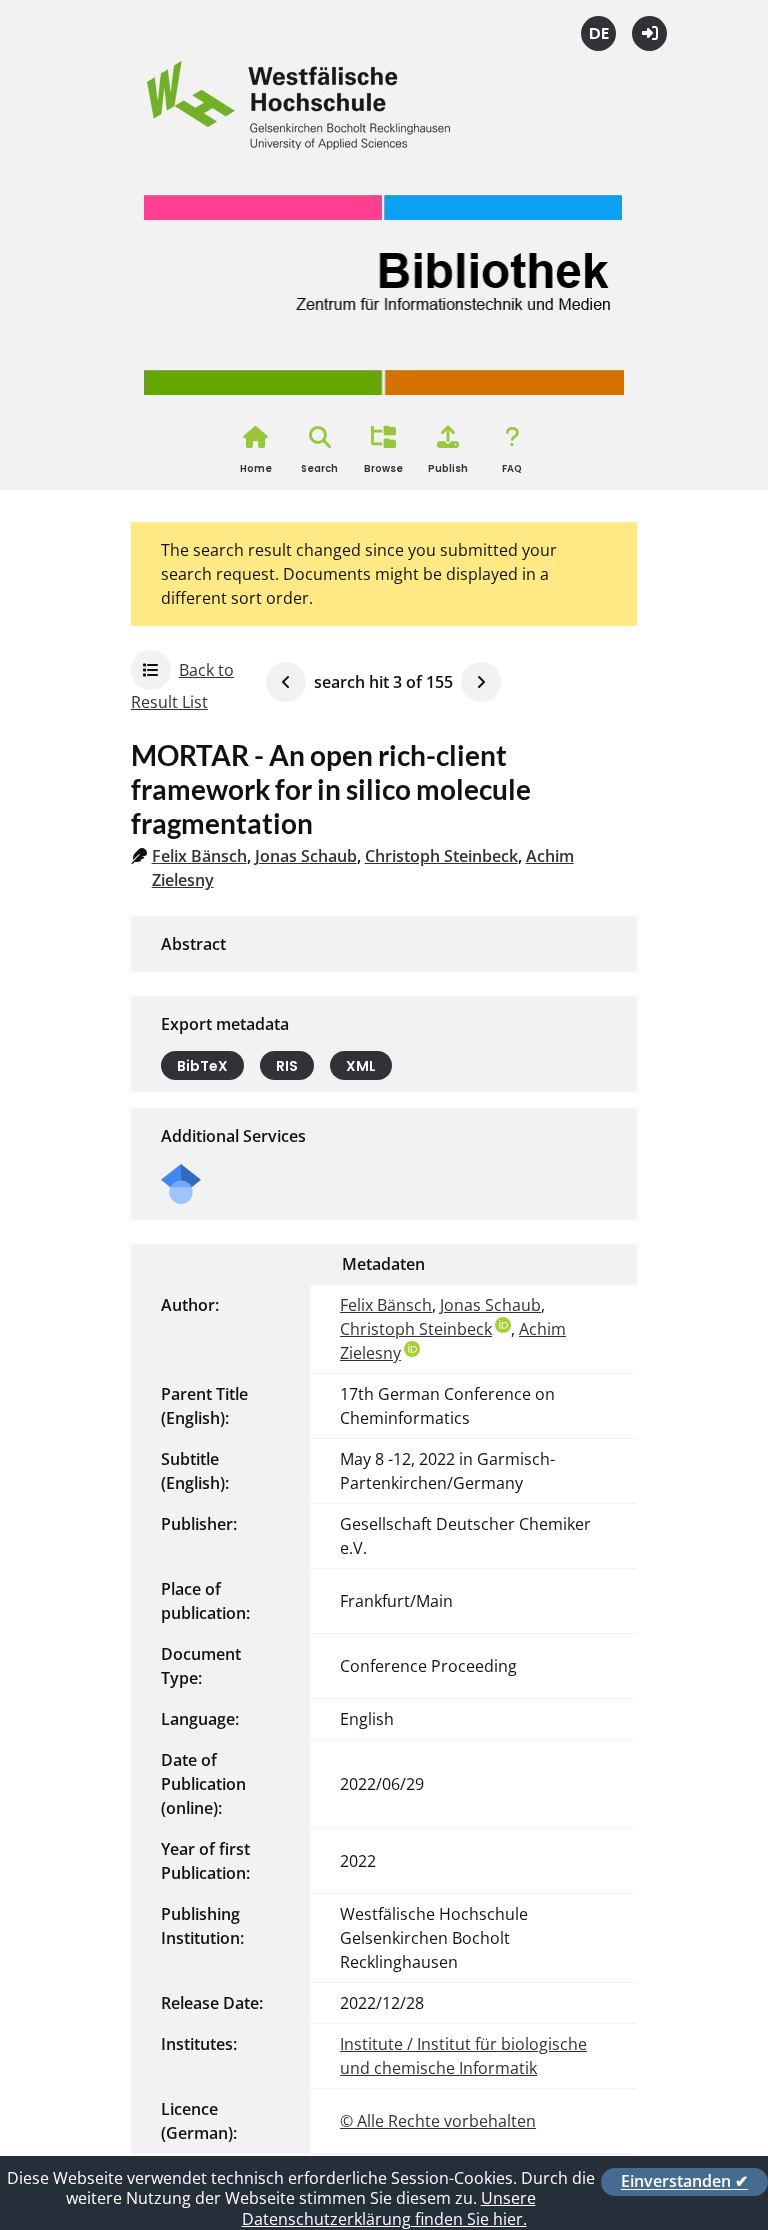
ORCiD (503, 1325)
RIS (287, 1065)
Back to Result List (182, 686)
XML (361, 1065)
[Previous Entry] (286, 682)
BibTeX (202, 1065)
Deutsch (598, 33)
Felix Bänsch (199, 856)
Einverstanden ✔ (684, 2182)
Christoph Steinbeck (441, 856)
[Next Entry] (481, 682)
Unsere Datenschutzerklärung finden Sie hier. (389, 2208)
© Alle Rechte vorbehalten (438, 2121)
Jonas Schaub (306, 856)
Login (649, 33)
